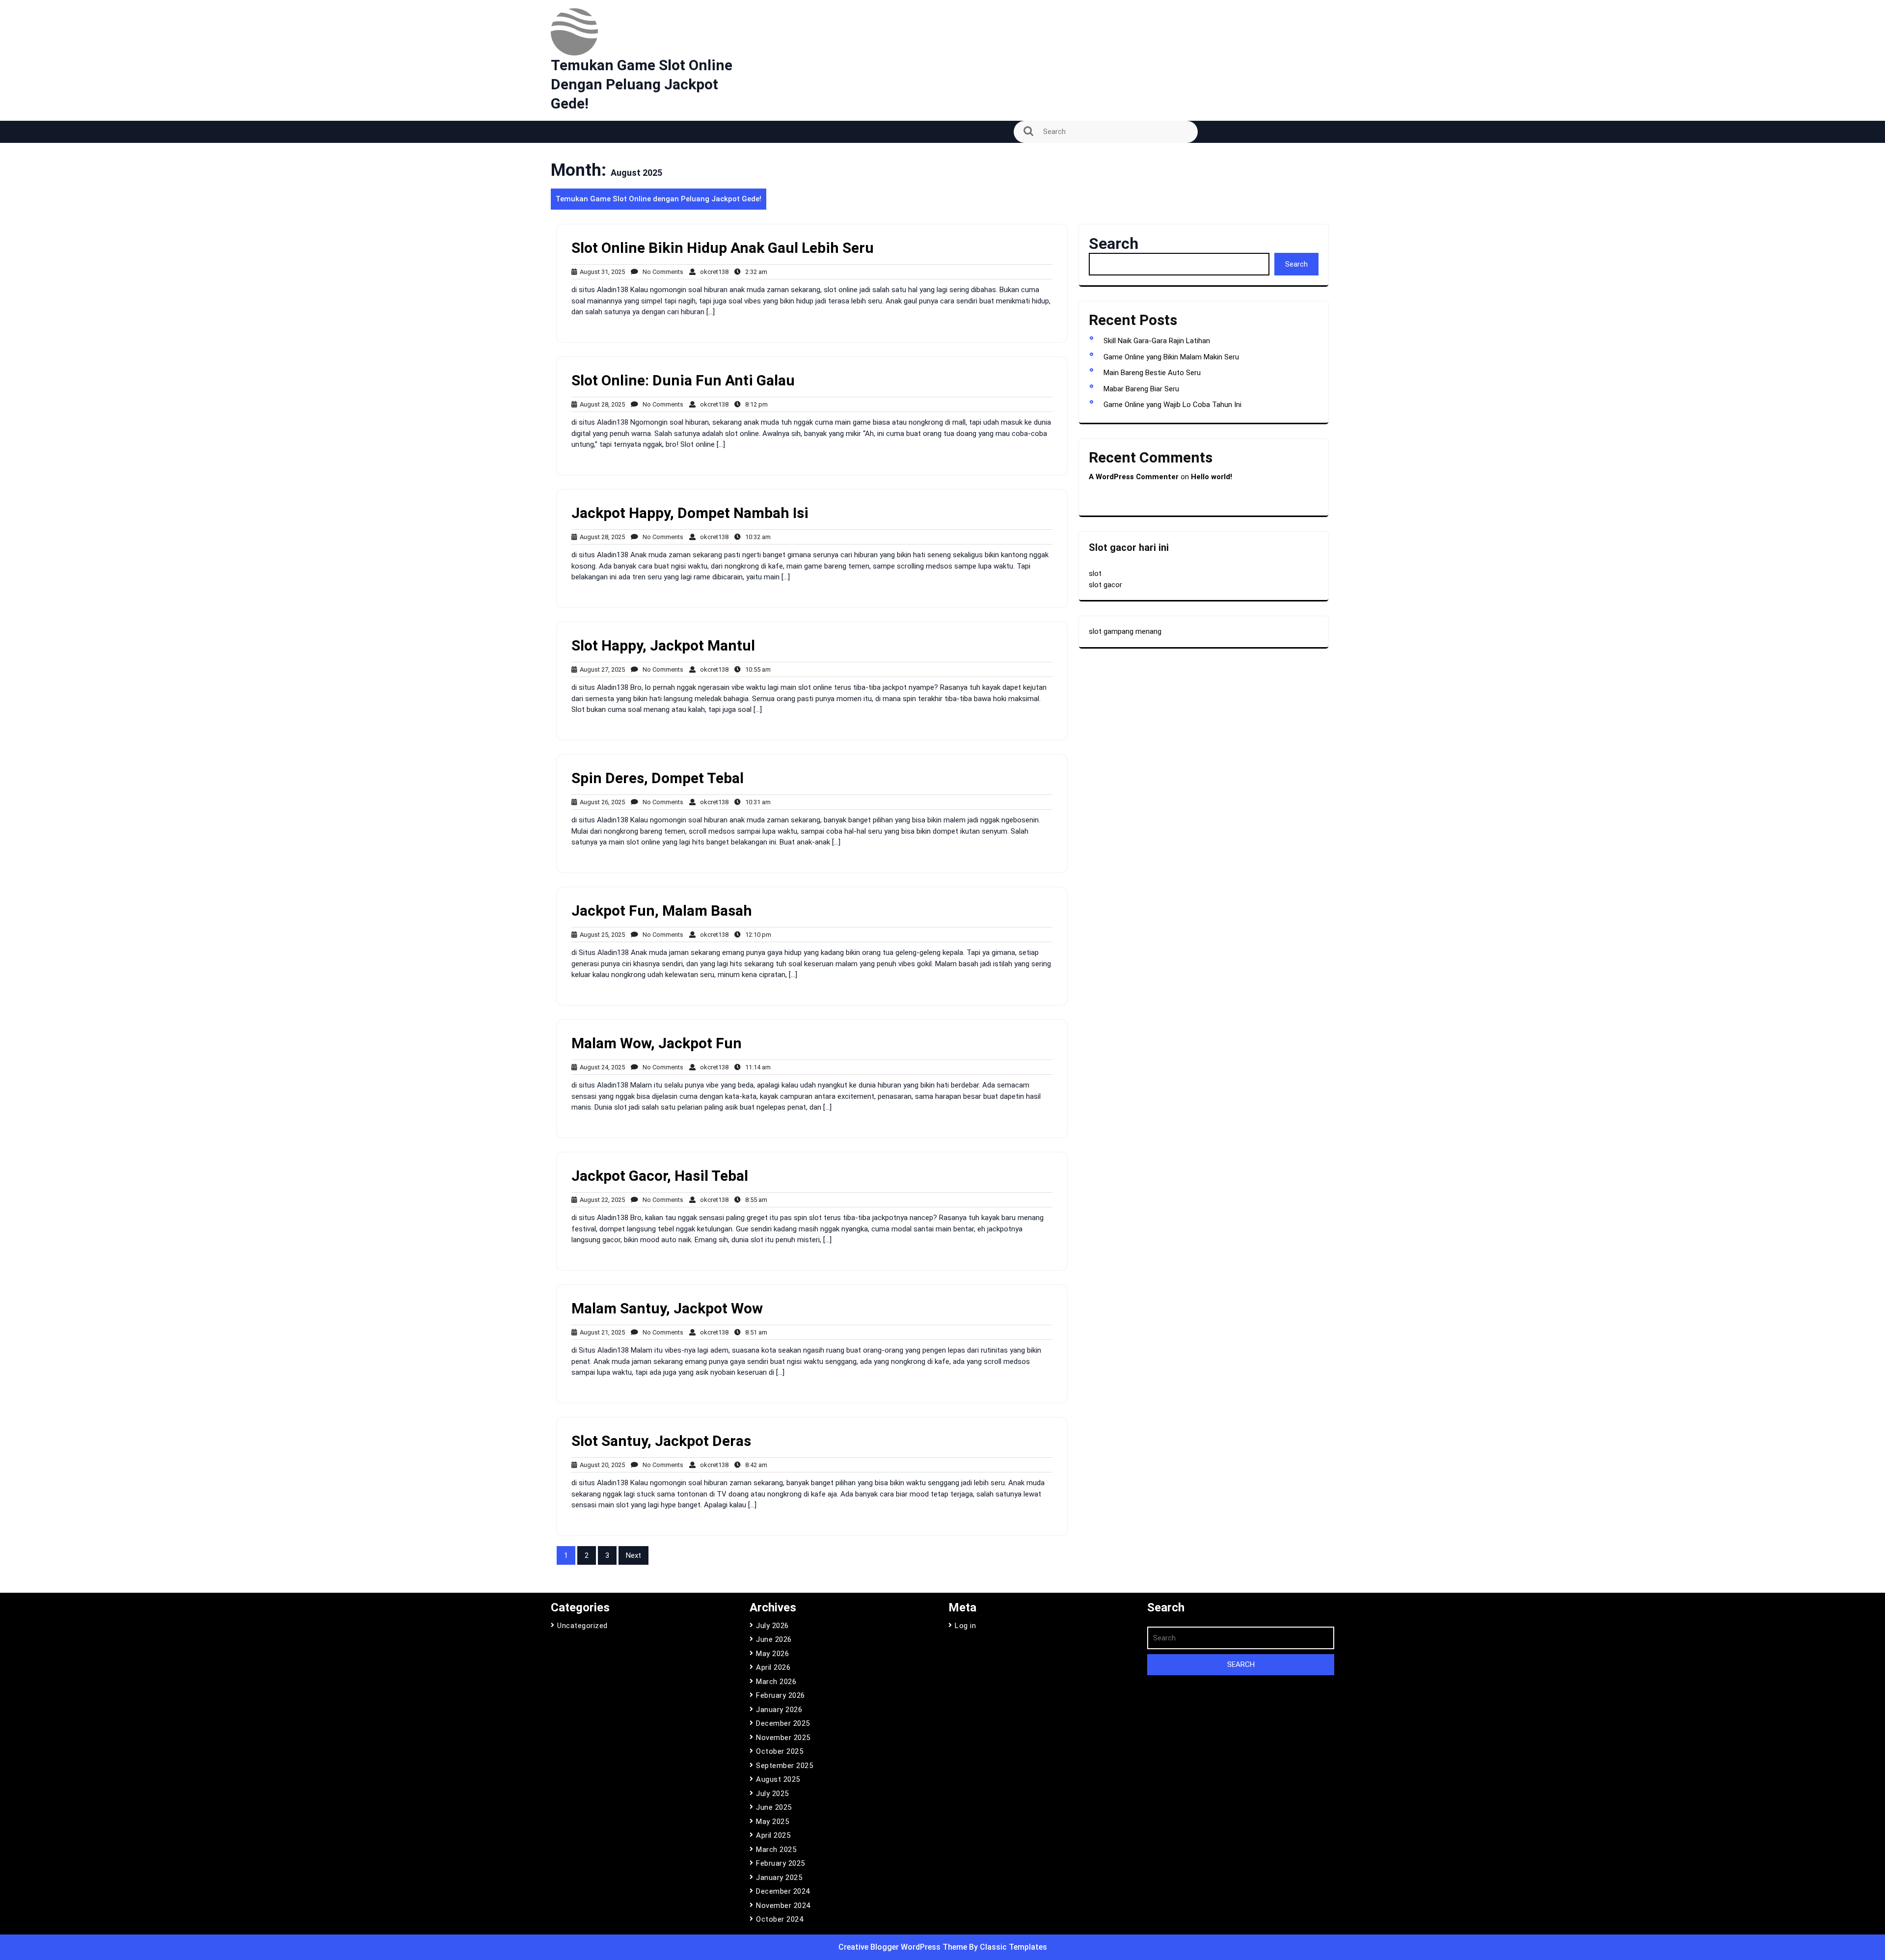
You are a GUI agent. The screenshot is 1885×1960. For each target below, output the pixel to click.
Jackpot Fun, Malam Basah (662, 911)
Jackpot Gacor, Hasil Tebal (660, 1176)
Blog (564, 155)
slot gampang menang (1125, 631)
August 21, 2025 (601, 1332)
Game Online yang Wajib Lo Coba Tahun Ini (1172, 405)
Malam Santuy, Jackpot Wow (667, 1308)
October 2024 (780, 1919)
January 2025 (779, 1878)
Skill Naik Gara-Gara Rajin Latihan (1157, 341)
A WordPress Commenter (1134, 477)
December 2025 (783, 1723)
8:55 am (754, 1200)
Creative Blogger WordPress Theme (904, 1947)
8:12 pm (754, 404)
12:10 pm (756, 935)
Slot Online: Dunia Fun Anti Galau (683, 380)
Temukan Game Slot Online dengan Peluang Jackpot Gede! (642, 84)
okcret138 (712, 272)
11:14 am (756, 1067)
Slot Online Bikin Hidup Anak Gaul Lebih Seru (723, 248)
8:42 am (754, 1465)
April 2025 (773, 1835)
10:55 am (756, 669)
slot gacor (1105, 585)
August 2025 (778, 1779)
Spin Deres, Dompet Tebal (658, 778)
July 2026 (772, 1626)
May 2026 (772, 1654)
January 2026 (779, 1710)
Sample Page (579, 210)
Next (633, 1555)
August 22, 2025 (601, 1200)
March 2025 (776, 1850)
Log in (965, 1626)
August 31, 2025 (601, 272)
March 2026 (776, 1682)
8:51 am (754, 1332)
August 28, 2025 (601, 404)
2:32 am (754, 272)
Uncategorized (582, 1626)
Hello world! (1212, 477)
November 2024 (783, 1906)
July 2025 (772, 1794)
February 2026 (781, 1695)
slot (1095, 573)
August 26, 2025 (601, 802)
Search (1114, 244)
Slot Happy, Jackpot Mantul (663, 645)
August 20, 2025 (601, 1465)
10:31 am (756, 802)
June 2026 (774, 1639)
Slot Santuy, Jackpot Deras (661, 1441)
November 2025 (783, 1738)
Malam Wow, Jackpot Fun (657, 1043)
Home (566, 182)
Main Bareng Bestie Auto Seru (1152, 373)
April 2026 (773, 1667)
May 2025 (772, 1822)
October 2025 (780, 1751)
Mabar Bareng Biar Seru (1141, 389)
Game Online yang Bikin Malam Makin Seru (1171, 357)
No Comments (661, 272)
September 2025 (784, 1766)
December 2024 (783, 1891)
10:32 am (756, 537)
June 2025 (774, 1807)
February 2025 (781, 1863)
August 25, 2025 (601, 935)
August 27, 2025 (601, 669)
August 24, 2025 (601, 1067)
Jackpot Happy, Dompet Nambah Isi (690, 513)
